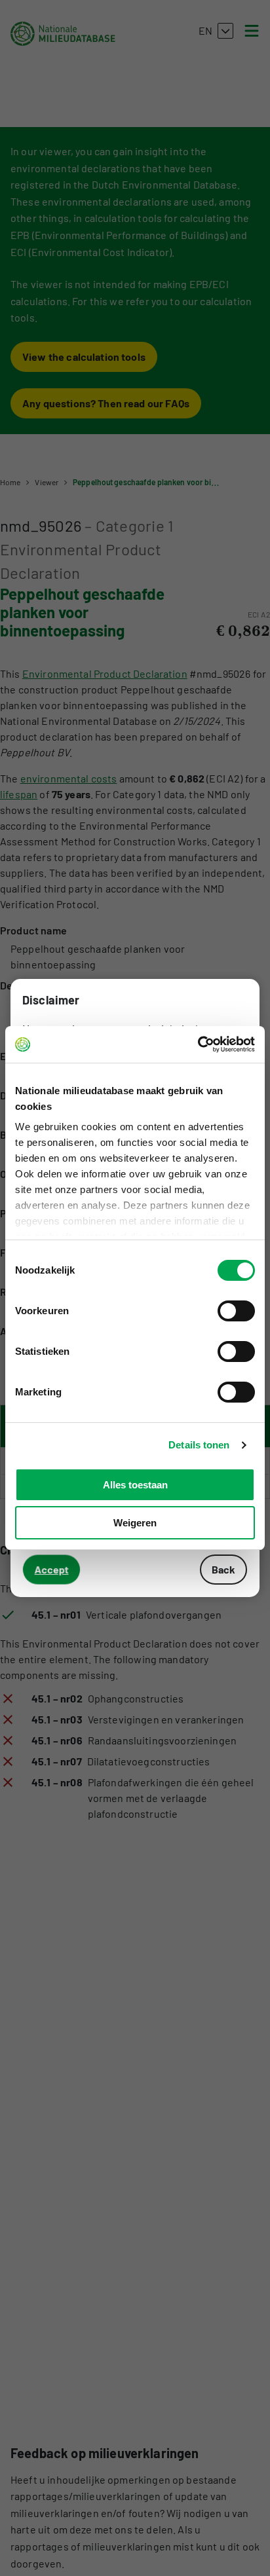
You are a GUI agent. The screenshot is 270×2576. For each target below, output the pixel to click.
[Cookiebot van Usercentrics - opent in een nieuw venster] (198, 1044)
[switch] (236, 1311)
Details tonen (199, 1445)
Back (223, 1569)
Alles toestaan (135, 1485)
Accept (52, 1569)
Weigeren (135, 1523)
